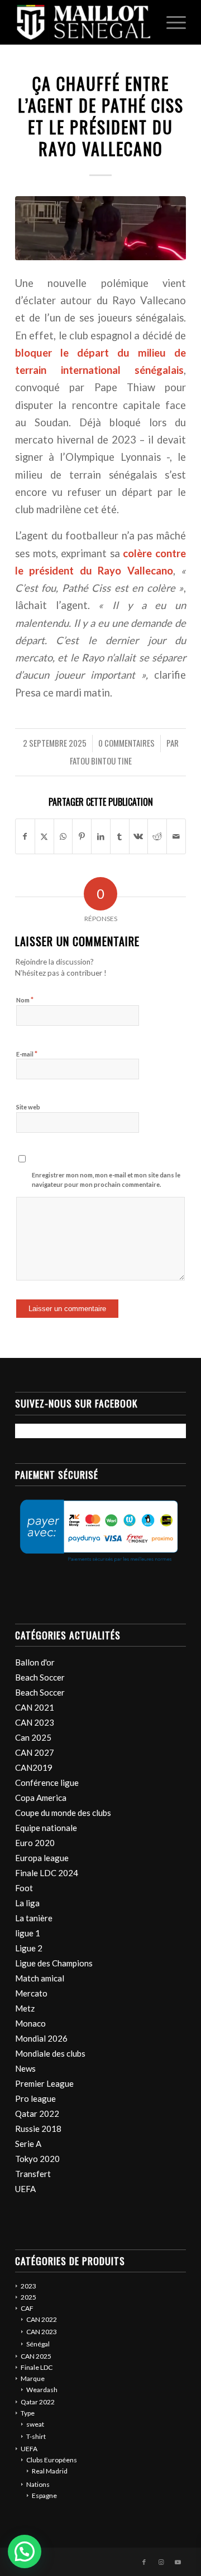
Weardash (42, 2390)
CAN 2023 (35, 1722)
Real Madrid (50, 2471)
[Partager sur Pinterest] (82, 836)
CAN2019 (34, 1767)
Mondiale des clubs (50, 2053)
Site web (28, 1107)
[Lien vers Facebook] (144, 2562)
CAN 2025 (36, 2356)
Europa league (42, 1858)
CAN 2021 (35, 1707)
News (25, 2068)
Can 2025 (33, 1737)
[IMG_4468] (100, 228)
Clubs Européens (52, 2460)
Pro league (35, 2098)
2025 (28, 2297)
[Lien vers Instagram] (161, 2562)
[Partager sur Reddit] (157, 836)
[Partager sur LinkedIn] (101, 836)
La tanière (34, 1918)
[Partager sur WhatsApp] (63, 836)
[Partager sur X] (44, 836)
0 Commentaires (126, 743)
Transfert (33, 2174)
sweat (35, 2424)
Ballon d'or (35, 1662)
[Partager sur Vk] (139, 836)
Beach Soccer (40, 1677)
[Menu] (171, 22)
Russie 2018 (38, 2129)
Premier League (44, 2083)
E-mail (27, 1054)
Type (28, 2413)
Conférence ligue (47, 1783)
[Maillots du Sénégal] (83, 22)
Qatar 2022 (37, 2114)
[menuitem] (171, 22)
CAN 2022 (42, 2319)
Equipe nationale (46, 1828)
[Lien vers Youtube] (178, 2562)
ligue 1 (28, 1933)
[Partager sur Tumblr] (120, 836)
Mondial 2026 (41, 2038)
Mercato (31, 1993)
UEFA (25, 2189)
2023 (28, 2286)
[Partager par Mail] (176, 836)
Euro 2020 (35, 1843)
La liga (27, 1903)
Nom (25, 1000)
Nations (38, 2484)
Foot (24, 1888)
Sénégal (38, 2344)
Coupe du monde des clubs (63, 1813)
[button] (25, 2551)
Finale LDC (37, 2367)
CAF (27, 2308)
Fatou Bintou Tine (101, 761)
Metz (25, 2008)
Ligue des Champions (54, 1963)
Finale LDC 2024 (47, 1873)
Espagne (44, 2495)
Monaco (30, 2023)
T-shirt (36, 2436)
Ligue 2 (29, 1948)
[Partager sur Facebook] (25, 836)
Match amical (40, 1978)
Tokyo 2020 (37, 2159)
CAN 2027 (35, 1752)
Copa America (41, 1798)
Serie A (28, 2144)
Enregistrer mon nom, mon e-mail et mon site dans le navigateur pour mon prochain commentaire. (106, 1180)
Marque (33, 2378)
